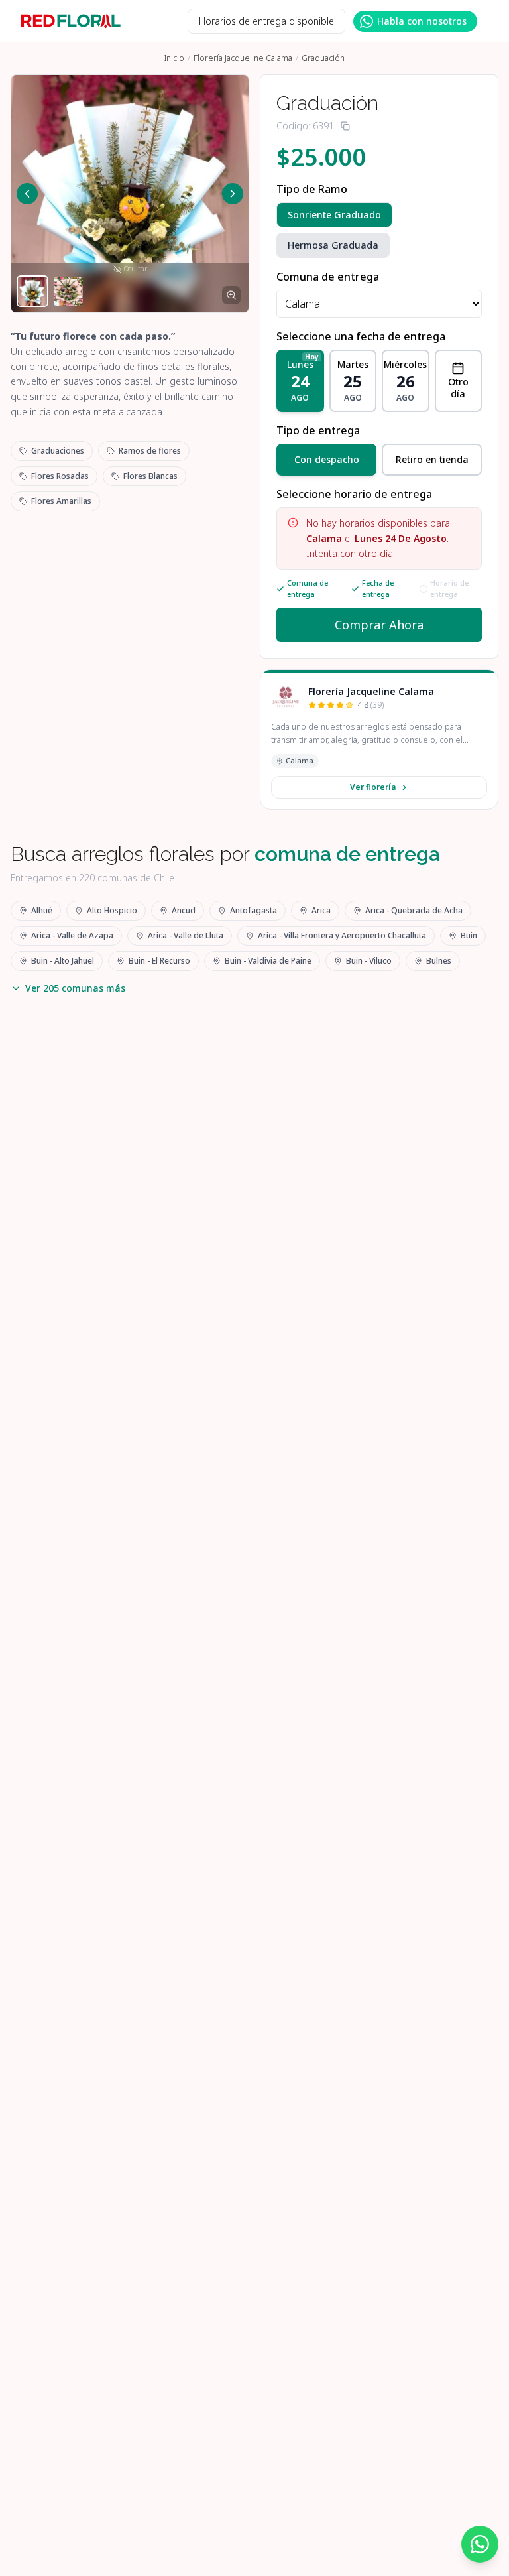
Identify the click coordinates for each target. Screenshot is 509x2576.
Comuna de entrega (328, 277)
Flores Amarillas (61, 501)
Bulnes (439, 961)
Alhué (42, 910)
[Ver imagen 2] (68, 291)
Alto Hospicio (112, 910)
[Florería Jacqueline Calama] (286, 698)
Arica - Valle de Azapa (72, 935)
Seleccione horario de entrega (354, 494)
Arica (321, 910)
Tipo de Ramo (312, 189)
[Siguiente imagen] (233, 194)
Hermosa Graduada (333, 245)
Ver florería (373, 787)
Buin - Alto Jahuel (63, 961)
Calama (300, 760)
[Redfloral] (71, 21)
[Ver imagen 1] (32, 291)
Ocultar (136, 269)
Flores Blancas (150, 476)
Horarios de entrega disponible (266, 21)
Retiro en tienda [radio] (432, 459)
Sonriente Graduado (334, 215)
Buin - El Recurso (159, 961)
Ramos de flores (150, 451)
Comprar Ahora (379, 625)
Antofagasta (254, 910)
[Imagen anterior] (27, 194)
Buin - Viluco (369, 961)
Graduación (323, 58)
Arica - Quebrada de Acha (414, 910)
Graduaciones (58, 451)
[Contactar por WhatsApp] (480, 2544)
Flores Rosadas (60, 476)
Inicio (174, 58)
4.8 (370, 705)
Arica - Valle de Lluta (186, 935)
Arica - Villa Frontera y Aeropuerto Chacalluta (342, 935)
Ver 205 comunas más (75, 988)
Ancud (184, 910)
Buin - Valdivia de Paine (268, 961)
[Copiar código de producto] (345, 126)
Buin (469, 935)
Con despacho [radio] (327, 459)
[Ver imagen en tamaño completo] (231, 295)
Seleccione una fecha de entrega (361, 336)
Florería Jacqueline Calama (243, 58)
